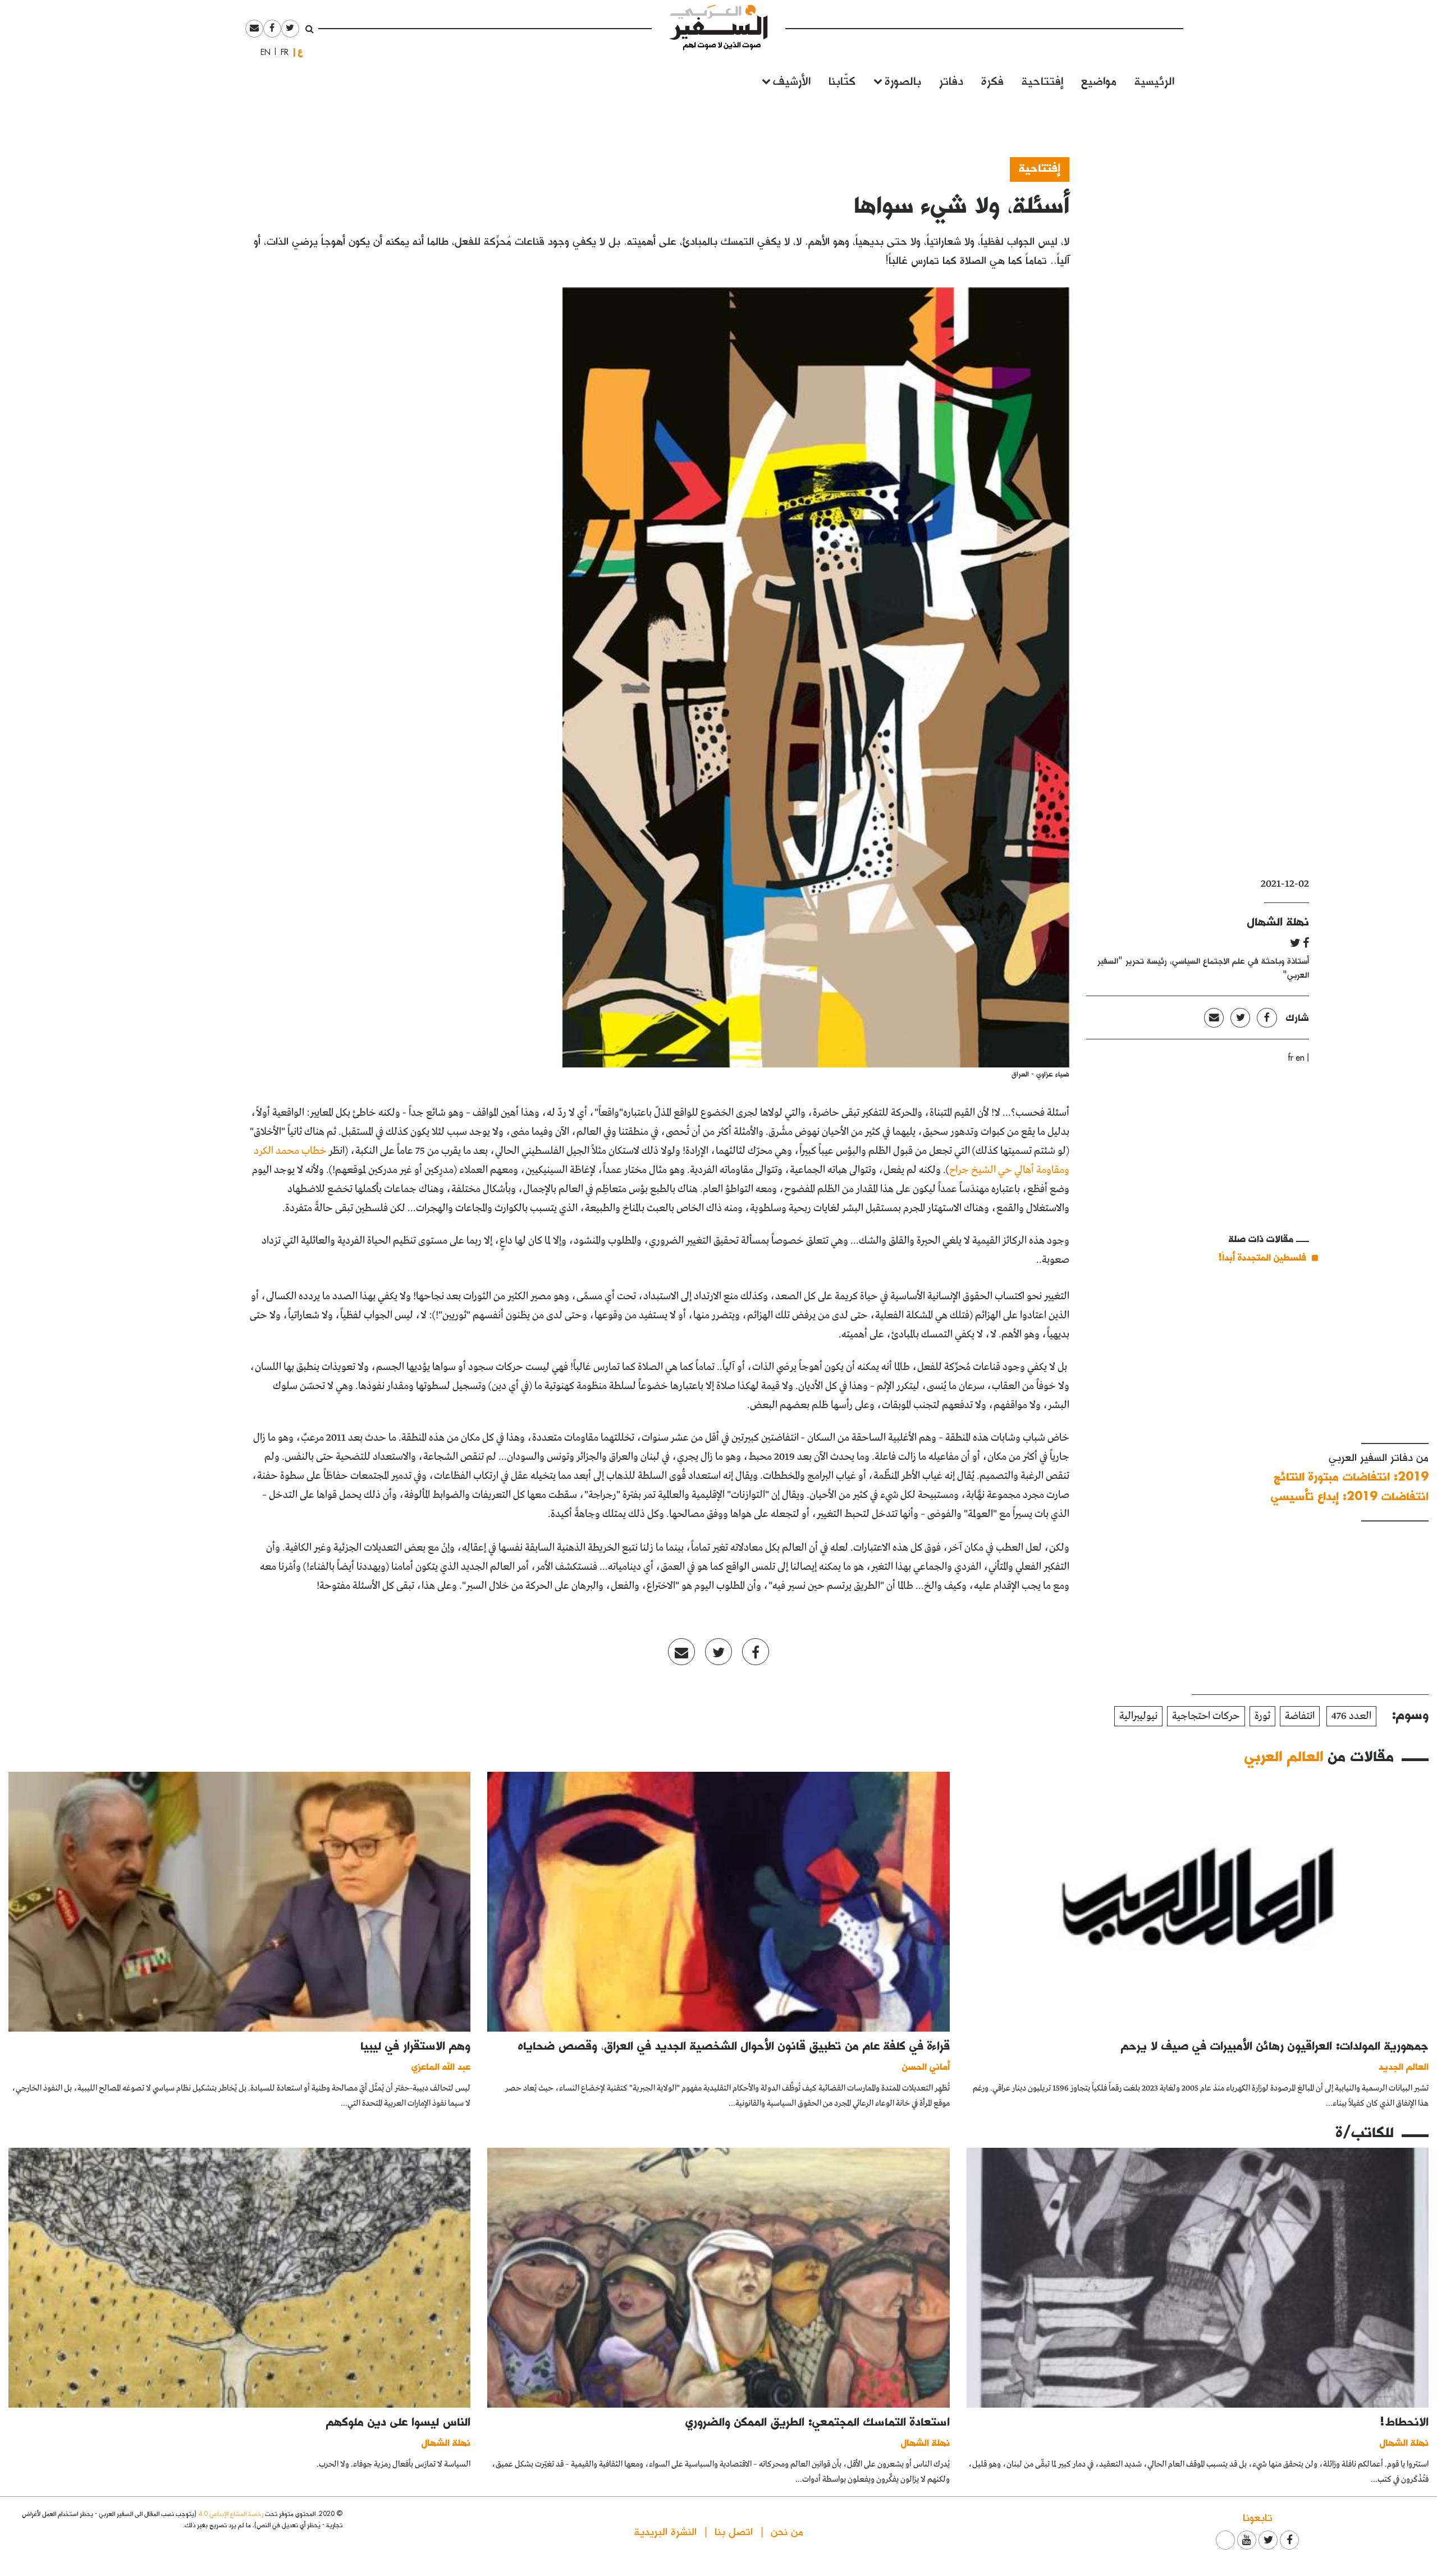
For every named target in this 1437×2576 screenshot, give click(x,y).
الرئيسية (1154, 80)
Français (281, 52)
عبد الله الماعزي (441, 2066)
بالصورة (903, 80)
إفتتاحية (1042, 80)
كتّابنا (842, 80)
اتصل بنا (734, 2531)
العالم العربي (1284, 1755)
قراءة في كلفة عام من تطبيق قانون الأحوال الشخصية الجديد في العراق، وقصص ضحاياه (734, 2045)
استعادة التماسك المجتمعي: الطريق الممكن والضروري (818, 2421)
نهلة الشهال (1278, 921)
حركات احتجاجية (1206, 1716)
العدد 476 (1351, 1716)
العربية (300, 52)
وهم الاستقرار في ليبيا (415, 2045)
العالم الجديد (1404, 2066)
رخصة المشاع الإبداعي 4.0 (231, 2513)
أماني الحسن (926, 2066)
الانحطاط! (1404, 2421)
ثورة (1262, 1716)
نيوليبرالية (1138, 1716)
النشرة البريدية (665, 2531)
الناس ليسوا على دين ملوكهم (398, 2421)
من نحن (787, 2531)
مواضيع (1099, 80)
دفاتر (951, 80)
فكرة (992, 80)
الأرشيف (792, 80)
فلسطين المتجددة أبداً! (1262, 1257)
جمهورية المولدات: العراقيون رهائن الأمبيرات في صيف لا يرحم (1275, 2045)
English (262, 52)
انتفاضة (1300, 1716)
